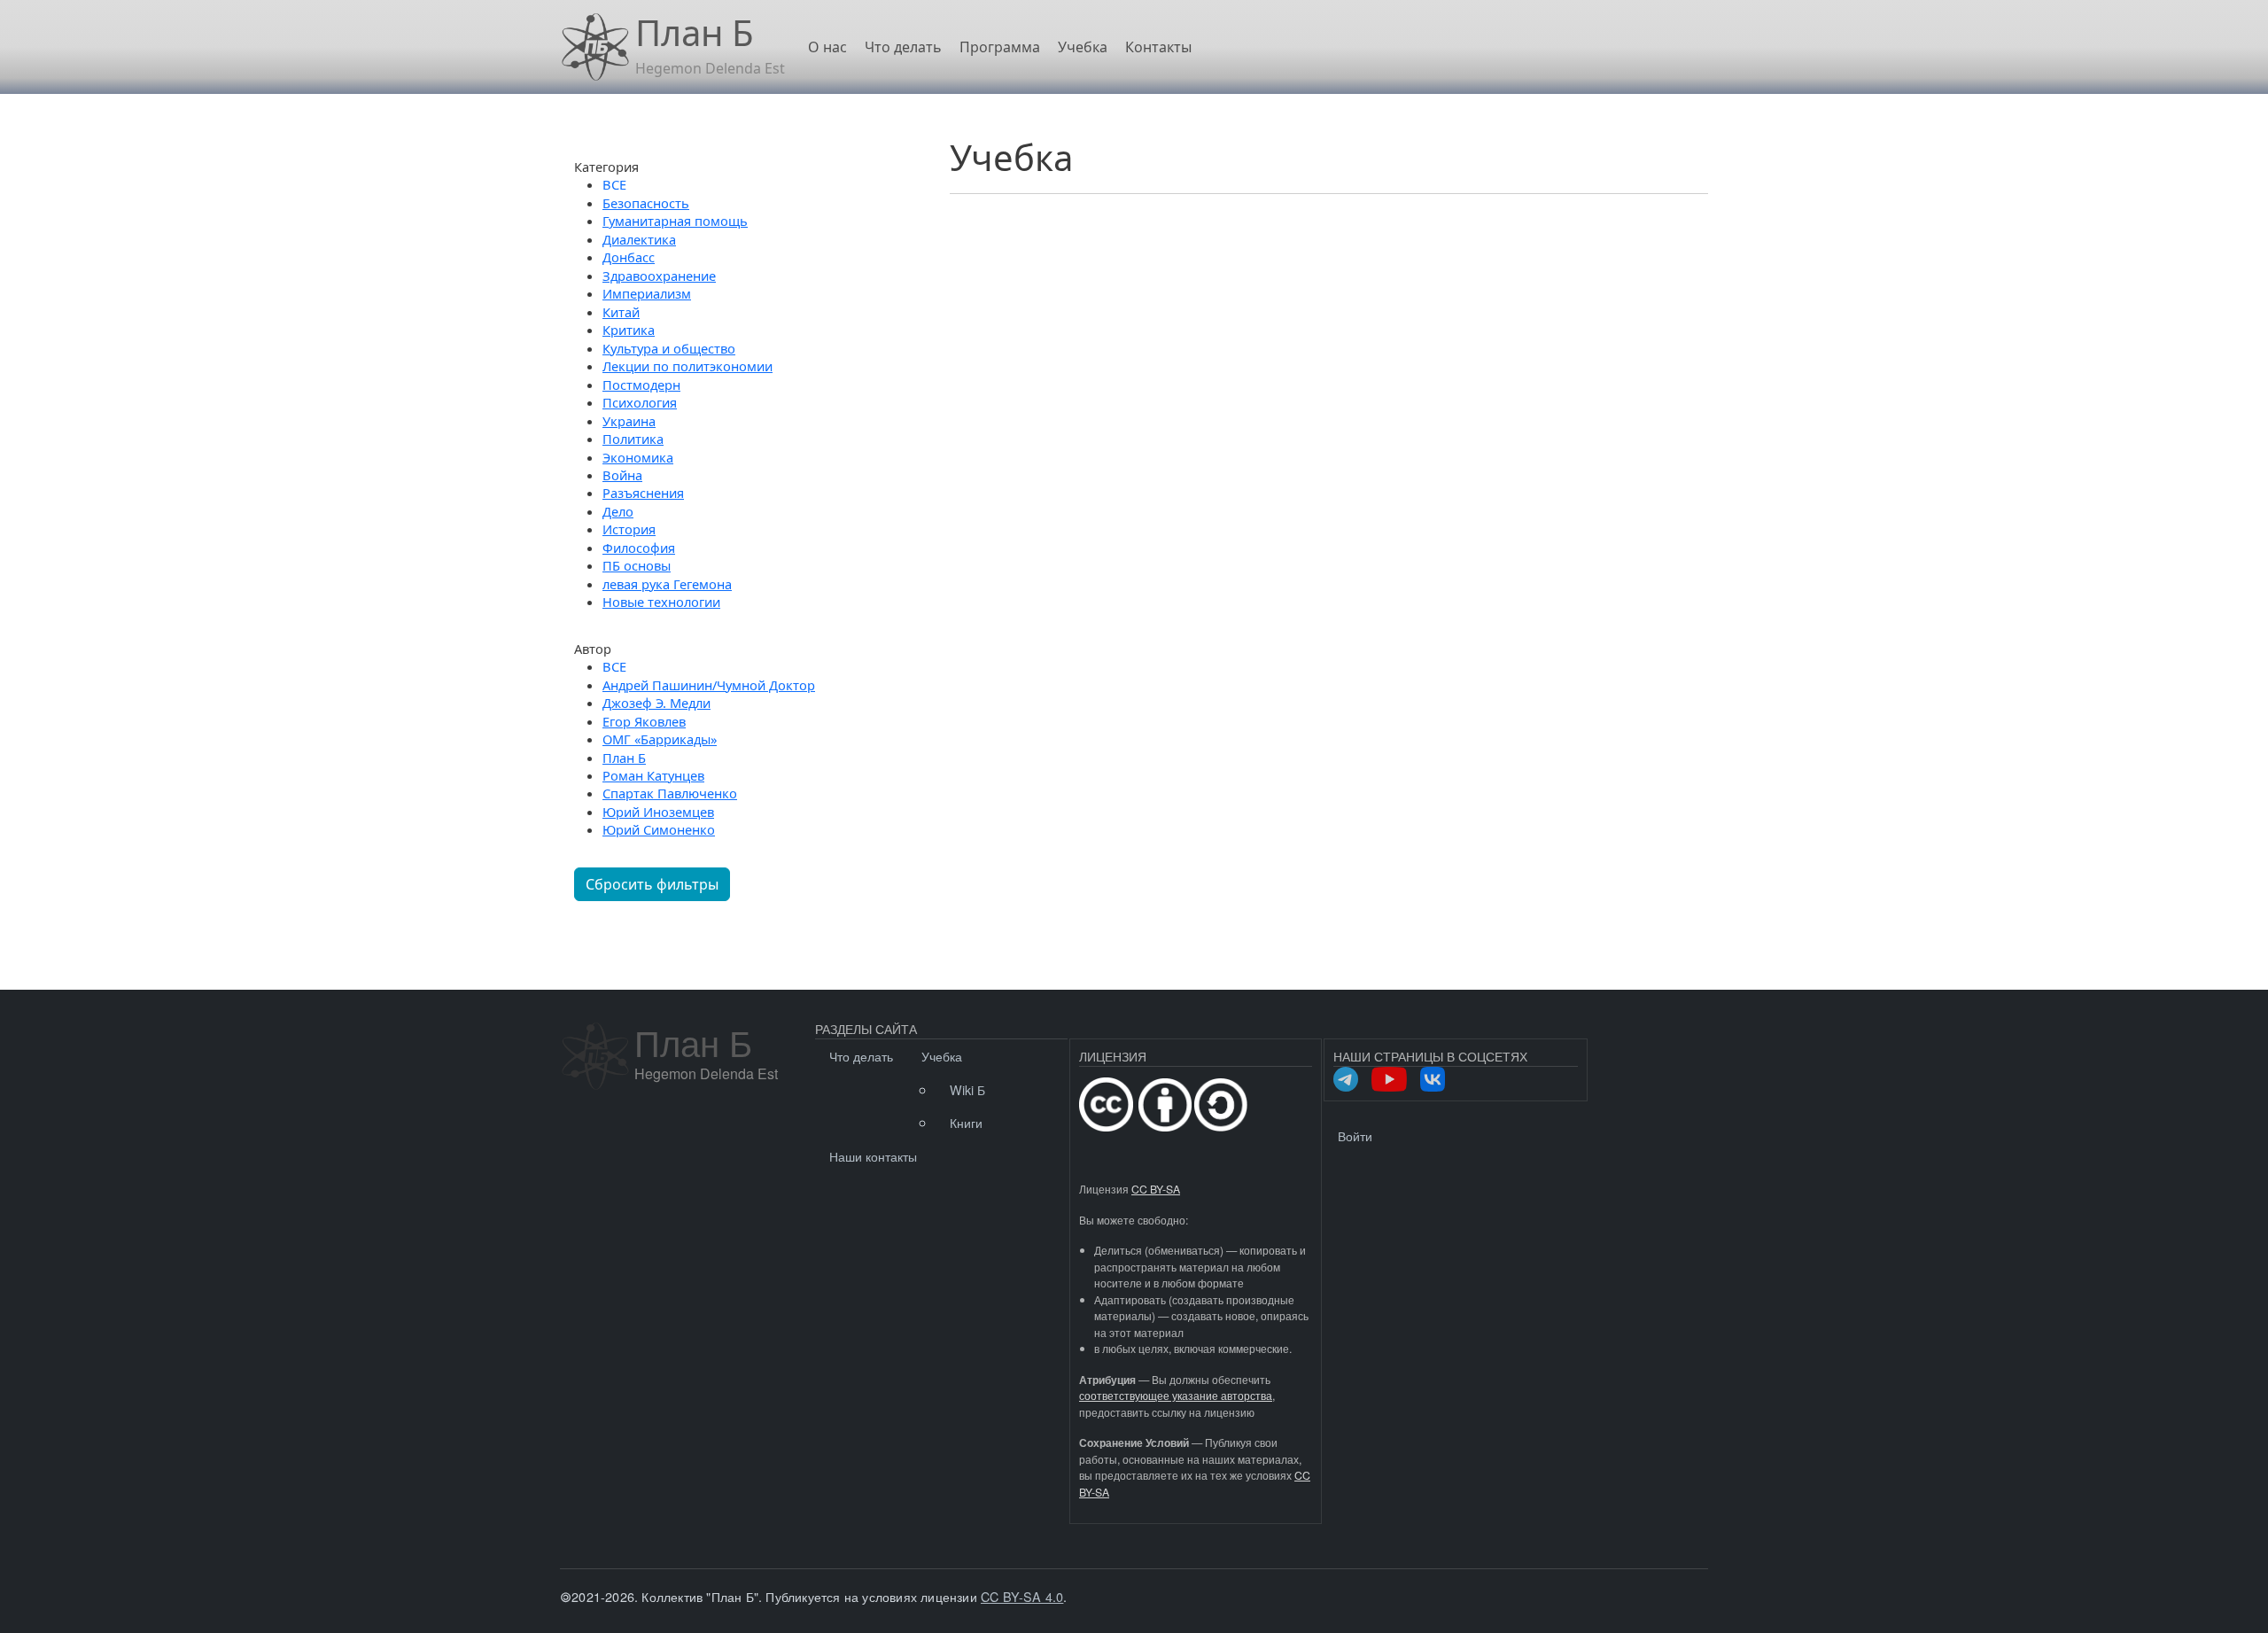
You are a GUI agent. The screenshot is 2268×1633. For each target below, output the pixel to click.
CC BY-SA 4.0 (1022, 1596)
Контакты (1158, 47)
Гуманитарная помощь (675, 221)
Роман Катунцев (653, 775)
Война (622, 475)
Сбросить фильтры (652, 884)
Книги (966, 1122)
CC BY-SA (1156, 1189)
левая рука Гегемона (667, 584)
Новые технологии (661, 602)
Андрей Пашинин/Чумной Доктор (709, 685)
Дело (618, 511)
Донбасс (629, 257)
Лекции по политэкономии (687, 366)
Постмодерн (641, 385)
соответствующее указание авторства (1176, 1396)
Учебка (1083, 47)
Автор (593, 649)
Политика (633, 439)
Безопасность (646, 203)
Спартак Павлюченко (670, 793)
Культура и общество (669, 348)
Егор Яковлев (644, 721)
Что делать (903, 47)
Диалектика (639, 239)
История (629, 529)
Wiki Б (967, 1089)
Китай (621, 312)
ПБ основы (637, 565)
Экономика (638, 457)
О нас (827, 47)
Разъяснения (643, 493)
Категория (606, 167)
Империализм (647, 293)
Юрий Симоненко (659, 829)
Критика (629, 330)
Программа (1000, 47)
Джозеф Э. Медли (656, 703)
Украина (629, 421)
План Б (624, 758)
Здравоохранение (659, 276)
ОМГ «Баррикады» (660, 739)
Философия (639, 548)
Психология (640, 402)
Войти (1355, 1135)
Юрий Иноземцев (658, 812)
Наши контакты (873, 1156)
